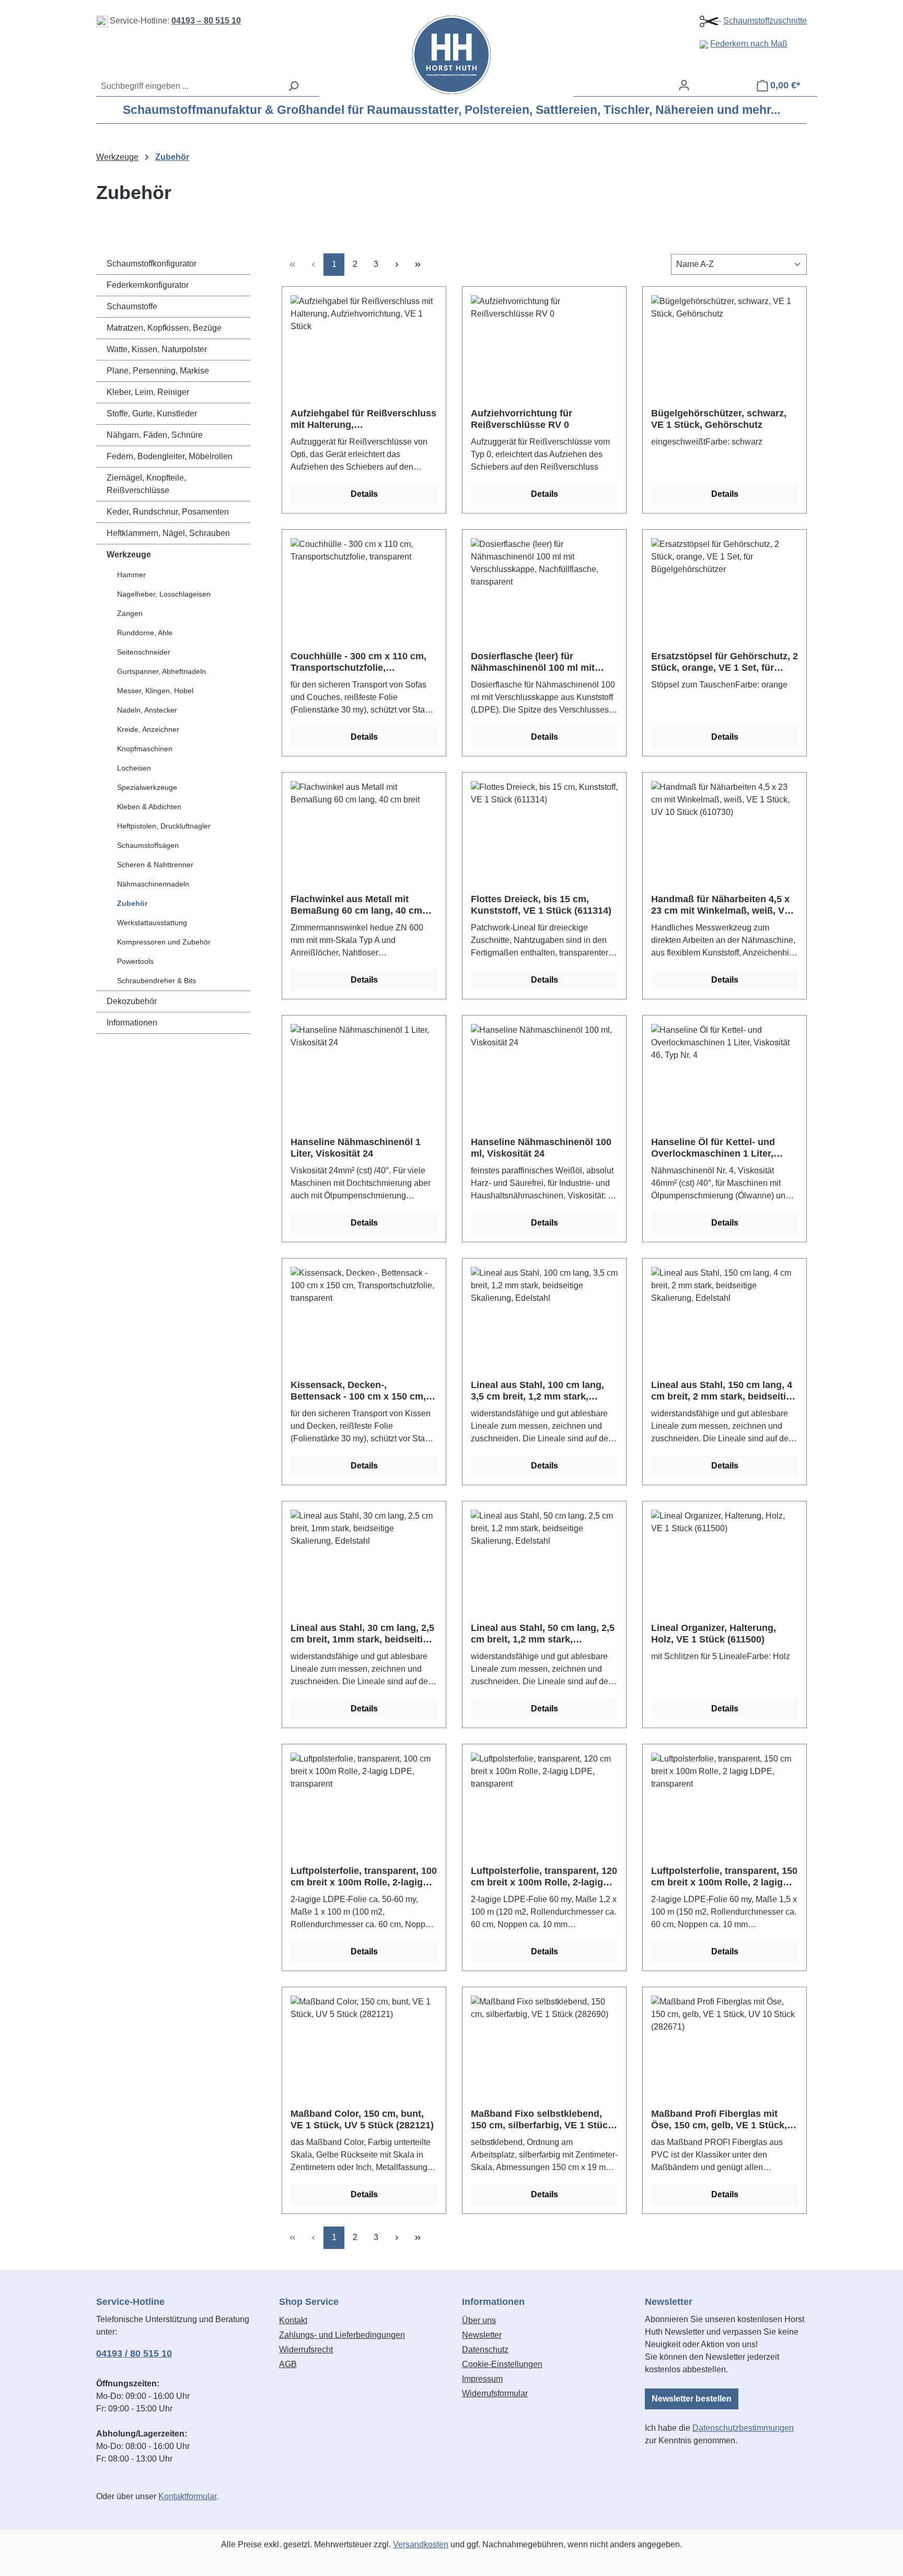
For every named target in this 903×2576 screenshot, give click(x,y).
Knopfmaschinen (145, 749)
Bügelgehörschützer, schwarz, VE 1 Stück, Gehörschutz (719, 419)
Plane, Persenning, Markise (158, 371)
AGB (288, 2364)
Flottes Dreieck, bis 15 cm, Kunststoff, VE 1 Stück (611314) (541, 905)
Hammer (131, 575)
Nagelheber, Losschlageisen (164, 594)
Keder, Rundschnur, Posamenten (168, 512)
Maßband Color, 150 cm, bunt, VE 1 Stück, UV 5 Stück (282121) (362, 2119)
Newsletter (482, 2335)
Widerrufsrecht (306, 2350)
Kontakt (293, 2320)
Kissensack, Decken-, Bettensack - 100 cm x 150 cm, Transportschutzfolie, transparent (358, 1391)
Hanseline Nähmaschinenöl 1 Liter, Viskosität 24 (356, 1148)
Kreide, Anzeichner (148, 729)
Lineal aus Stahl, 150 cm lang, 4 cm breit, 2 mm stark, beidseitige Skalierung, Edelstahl (724, 1391)
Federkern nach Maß (749, 44)
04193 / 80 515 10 (134, 2353)
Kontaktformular (187, 2496)
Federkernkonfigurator (148, 285)
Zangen (130, 613)
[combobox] (189, 86)
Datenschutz (485, 2350)
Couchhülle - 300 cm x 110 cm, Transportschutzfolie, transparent (358, 662)
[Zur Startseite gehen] (452, 55)
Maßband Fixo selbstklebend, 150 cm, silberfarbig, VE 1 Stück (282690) (542, 2120)
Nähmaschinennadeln (153, 884)
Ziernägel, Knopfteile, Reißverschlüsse (146, 484)
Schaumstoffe (132, 306)
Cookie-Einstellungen (502, 2364)
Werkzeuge (129, 555)
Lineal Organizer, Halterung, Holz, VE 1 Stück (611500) (714, 1634)
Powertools (135, 961)
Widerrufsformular (495, 2393)
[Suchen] (293, 86)
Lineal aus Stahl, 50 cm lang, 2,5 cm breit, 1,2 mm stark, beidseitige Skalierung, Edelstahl (544, 1634)
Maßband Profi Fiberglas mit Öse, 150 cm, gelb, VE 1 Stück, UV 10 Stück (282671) (719, 2120)
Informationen (132, 1023)
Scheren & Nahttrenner (155, 865)
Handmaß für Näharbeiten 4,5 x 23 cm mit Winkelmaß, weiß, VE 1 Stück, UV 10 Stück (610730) (721, 905)
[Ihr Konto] (684, 85)
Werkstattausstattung (152, 923)
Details (364, 494)
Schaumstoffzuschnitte (765, 21)
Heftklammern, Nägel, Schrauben (168, 533)
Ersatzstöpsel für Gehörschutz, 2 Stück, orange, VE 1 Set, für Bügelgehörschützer (725, 662)
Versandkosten (421, 2544)
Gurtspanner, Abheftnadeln (161, 671)
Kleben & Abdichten (149, 807)
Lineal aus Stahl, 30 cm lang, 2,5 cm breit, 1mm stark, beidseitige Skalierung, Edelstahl (362, 1634)
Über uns (479, 2320)
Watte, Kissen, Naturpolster (157, 349)
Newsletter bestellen (692, 2399)
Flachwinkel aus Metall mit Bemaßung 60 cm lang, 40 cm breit (356, 905)
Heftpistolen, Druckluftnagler (164, 826)
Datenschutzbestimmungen (743, 2428)
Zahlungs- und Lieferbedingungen (342, 2335)
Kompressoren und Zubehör (164, 942)
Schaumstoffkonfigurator (152, 264)
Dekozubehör (132, 1001)
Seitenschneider (144, 652)
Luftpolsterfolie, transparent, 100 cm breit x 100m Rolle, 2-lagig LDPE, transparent (364, 1877)
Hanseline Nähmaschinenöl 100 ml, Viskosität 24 (541, 1148)
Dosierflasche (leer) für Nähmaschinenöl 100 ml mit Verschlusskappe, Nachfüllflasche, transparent (534, 662)
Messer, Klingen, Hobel (155, 691)
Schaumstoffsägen (148, 845)
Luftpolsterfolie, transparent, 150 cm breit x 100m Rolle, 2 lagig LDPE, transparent (724, 1877)
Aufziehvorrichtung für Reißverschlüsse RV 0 (522, 419)
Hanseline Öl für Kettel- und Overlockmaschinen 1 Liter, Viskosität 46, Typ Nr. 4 (713, 1148)
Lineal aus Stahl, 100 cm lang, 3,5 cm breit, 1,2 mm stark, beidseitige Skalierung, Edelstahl (544, 1391)
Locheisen (134, 768)
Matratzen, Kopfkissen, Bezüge (164, 328)
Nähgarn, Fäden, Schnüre (155, 435)
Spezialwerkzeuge (147, 787)
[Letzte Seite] (418, 265)
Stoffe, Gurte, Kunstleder (152, 413)
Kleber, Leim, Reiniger (148, 392)
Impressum (482, 2379)
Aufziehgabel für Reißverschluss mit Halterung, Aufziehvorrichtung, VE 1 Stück (363, 419)
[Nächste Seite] (397, 265)
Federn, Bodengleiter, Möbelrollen (170, 456)
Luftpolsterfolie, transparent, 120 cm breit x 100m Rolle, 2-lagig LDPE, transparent (544, 1877)
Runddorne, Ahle (145, 633)
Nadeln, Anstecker (147, 710)
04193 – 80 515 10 (206, 21)
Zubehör (132, 903)
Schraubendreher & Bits (157, 981)
